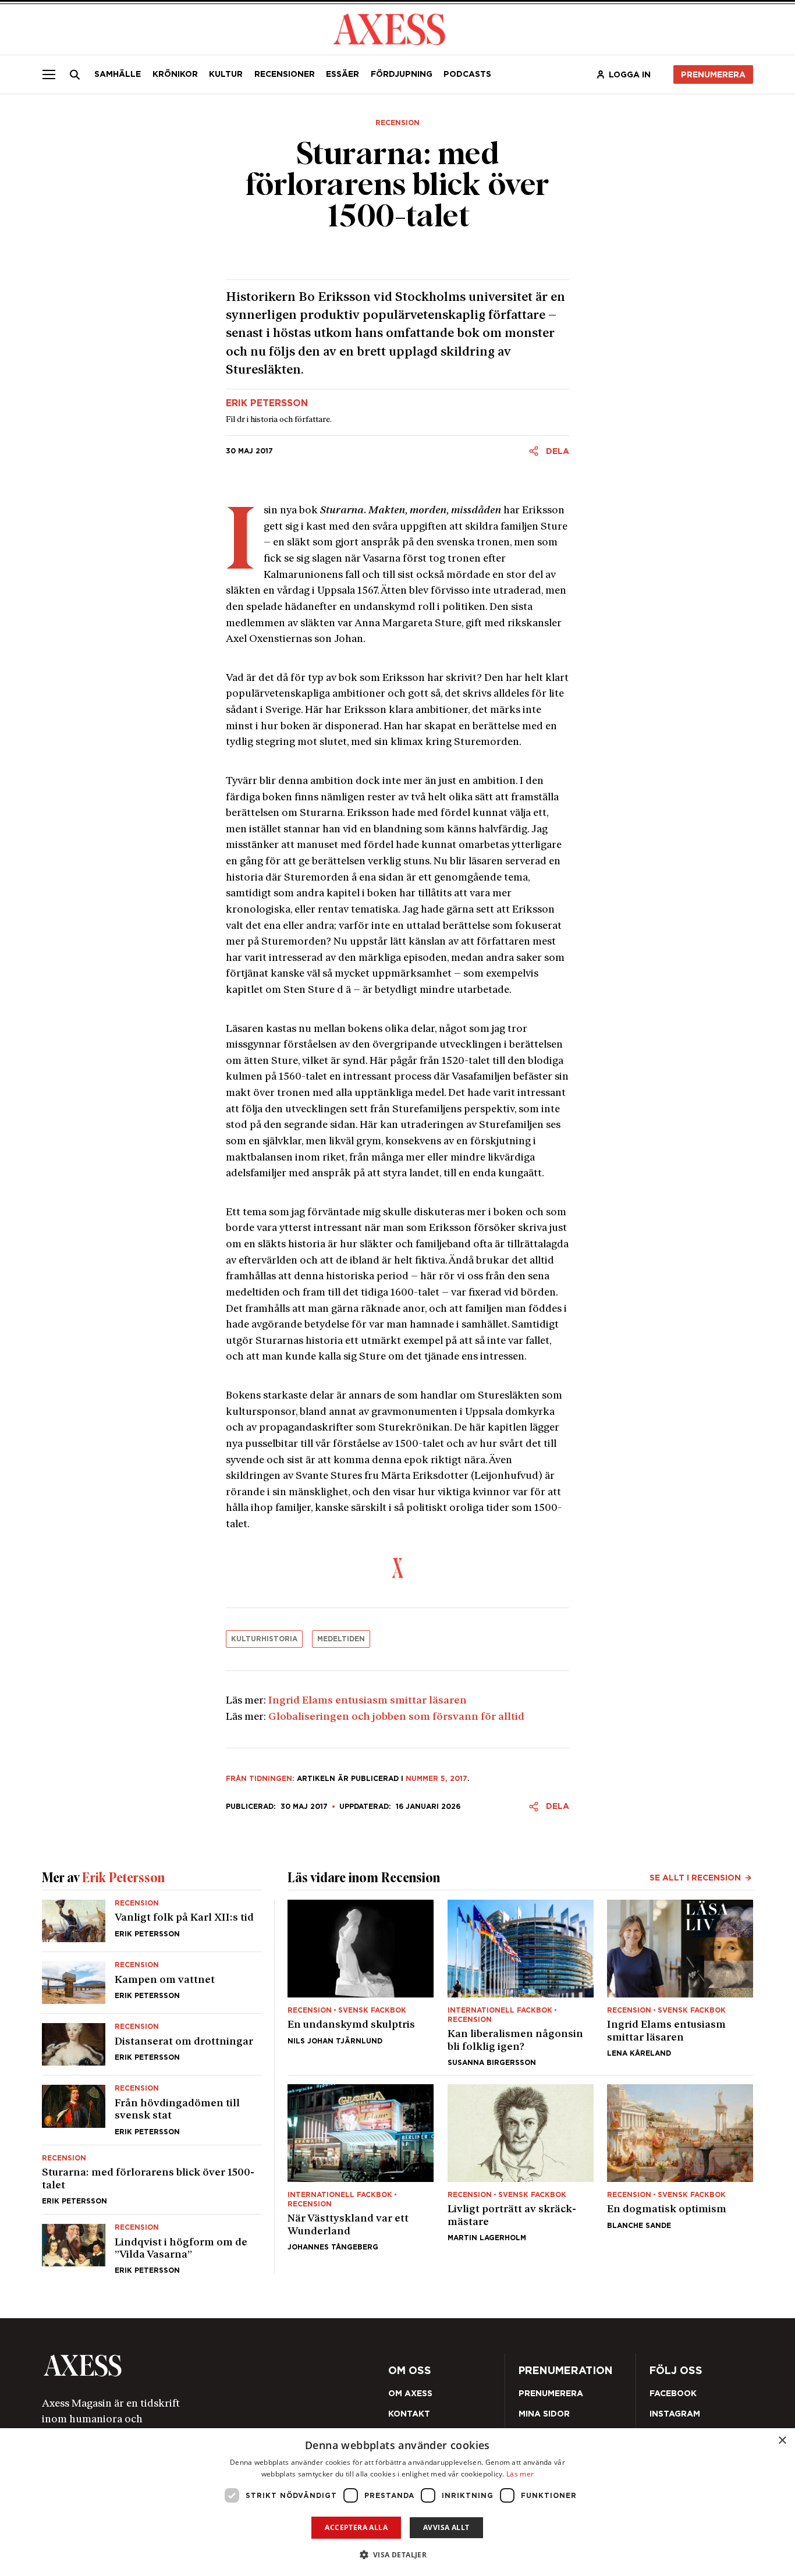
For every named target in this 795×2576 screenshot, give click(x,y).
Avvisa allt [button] (446, 2527)
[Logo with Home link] (389, 28)
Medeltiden (341, 1639)
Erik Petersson (267, 403)
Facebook (673, 2393)
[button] (398, 2555)
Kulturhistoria (264, 1639)
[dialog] (397, 2502)
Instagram (675, 2414)
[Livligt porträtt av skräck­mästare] (521, 2167)
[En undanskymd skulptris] (361, 1983)
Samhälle (118, 74)
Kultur (226, 74)
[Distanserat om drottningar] (152, 2044)
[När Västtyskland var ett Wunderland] (361, 2167)
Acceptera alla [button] (356, 2527)
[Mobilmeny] (49, 74)
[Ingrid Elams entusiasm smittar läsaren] (680, 1983)
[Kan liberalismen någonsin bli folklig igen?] (521, 1983)
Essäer (343, 74)
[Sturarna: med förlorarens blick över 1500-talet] (152, 2180)
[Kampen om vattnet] (152, 1983)
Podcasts (467, 74)
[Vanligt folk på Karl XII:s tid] (152, 1926)
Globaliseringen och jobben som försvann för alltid (396, 1717)
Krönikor (175, 74)
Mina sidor (544, 2414)
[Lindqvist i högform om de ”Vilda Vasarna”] (152, 2244)
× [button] (782, 2441)
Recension (397, 123)
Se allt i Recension (695, 1878)
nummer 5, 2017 (436, 1778)
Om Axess (410, 2393)
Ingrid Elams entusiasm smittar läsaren (368, 1701)
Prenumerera (713, 74)
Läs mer (520, 2474)
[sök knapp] (75, 74)
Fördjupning (402, 74)
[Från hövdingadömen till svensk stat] (152, 2110)
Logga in (630, 74)
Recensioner (285, 74)
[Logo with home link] (183, 2366)
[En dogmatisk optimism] (680, 2167)
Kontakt (409, 2414)
